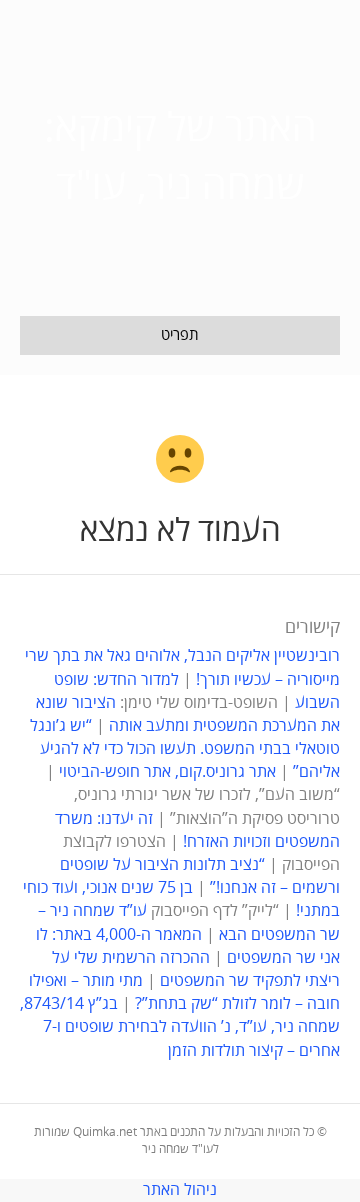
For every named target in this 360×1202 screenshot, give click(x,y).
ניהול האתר (180, 1190)
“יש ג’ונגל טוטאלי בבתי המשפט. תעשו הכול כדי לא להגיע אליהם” (185, 749)
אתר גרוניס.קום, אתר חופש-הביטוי (167, 772)
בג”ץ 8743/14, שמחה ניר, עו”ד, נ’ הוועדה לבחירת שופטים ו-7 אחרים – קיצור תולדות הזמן (180, 1027)
